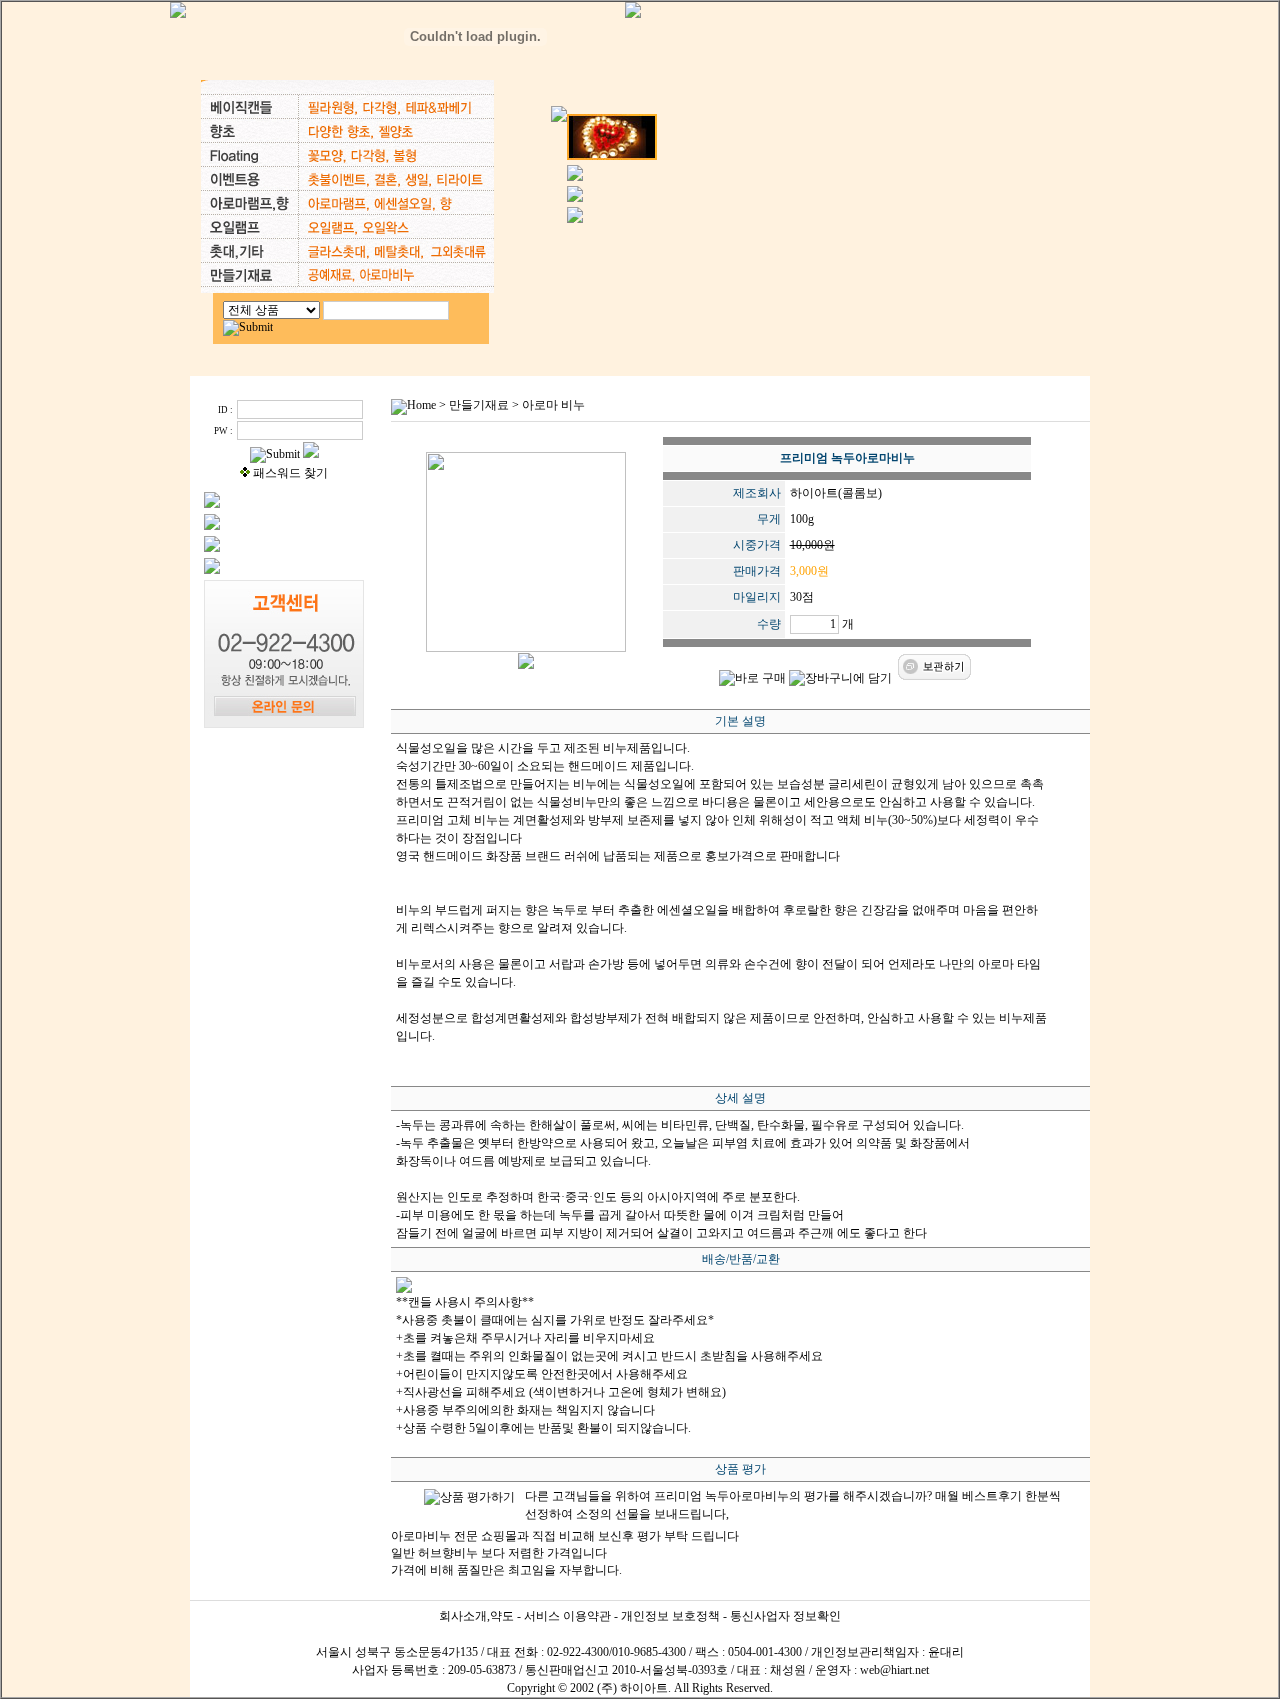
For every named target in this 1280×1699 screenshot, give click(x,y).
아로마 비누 (553, 405)
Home (421, 405)
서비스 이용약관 (567, 1616)
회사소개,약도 (476, 1616)
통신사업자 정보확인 (785, 1616)
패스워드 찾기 (290, 473)
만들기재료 (479, 405)
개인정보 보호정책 (670, 1616)
